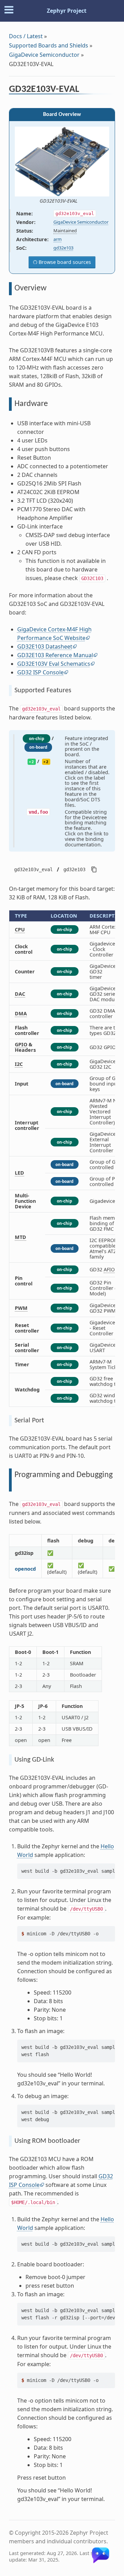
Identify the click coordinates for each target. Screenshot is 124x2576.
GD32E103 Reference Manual (55, 655)
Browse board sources (64, 262)
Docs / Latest (26, 36)
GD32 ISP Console (40, 672)
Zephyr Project (67, 11)
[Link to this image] (82, 201)
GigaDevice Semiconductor (44, 55)
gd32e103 (63, 248)
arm (58, 239)
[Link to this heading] (84, 90)
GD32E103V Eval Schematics (54, 664)
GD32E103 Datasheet (45, 646)
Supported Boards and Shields (49, 45)
